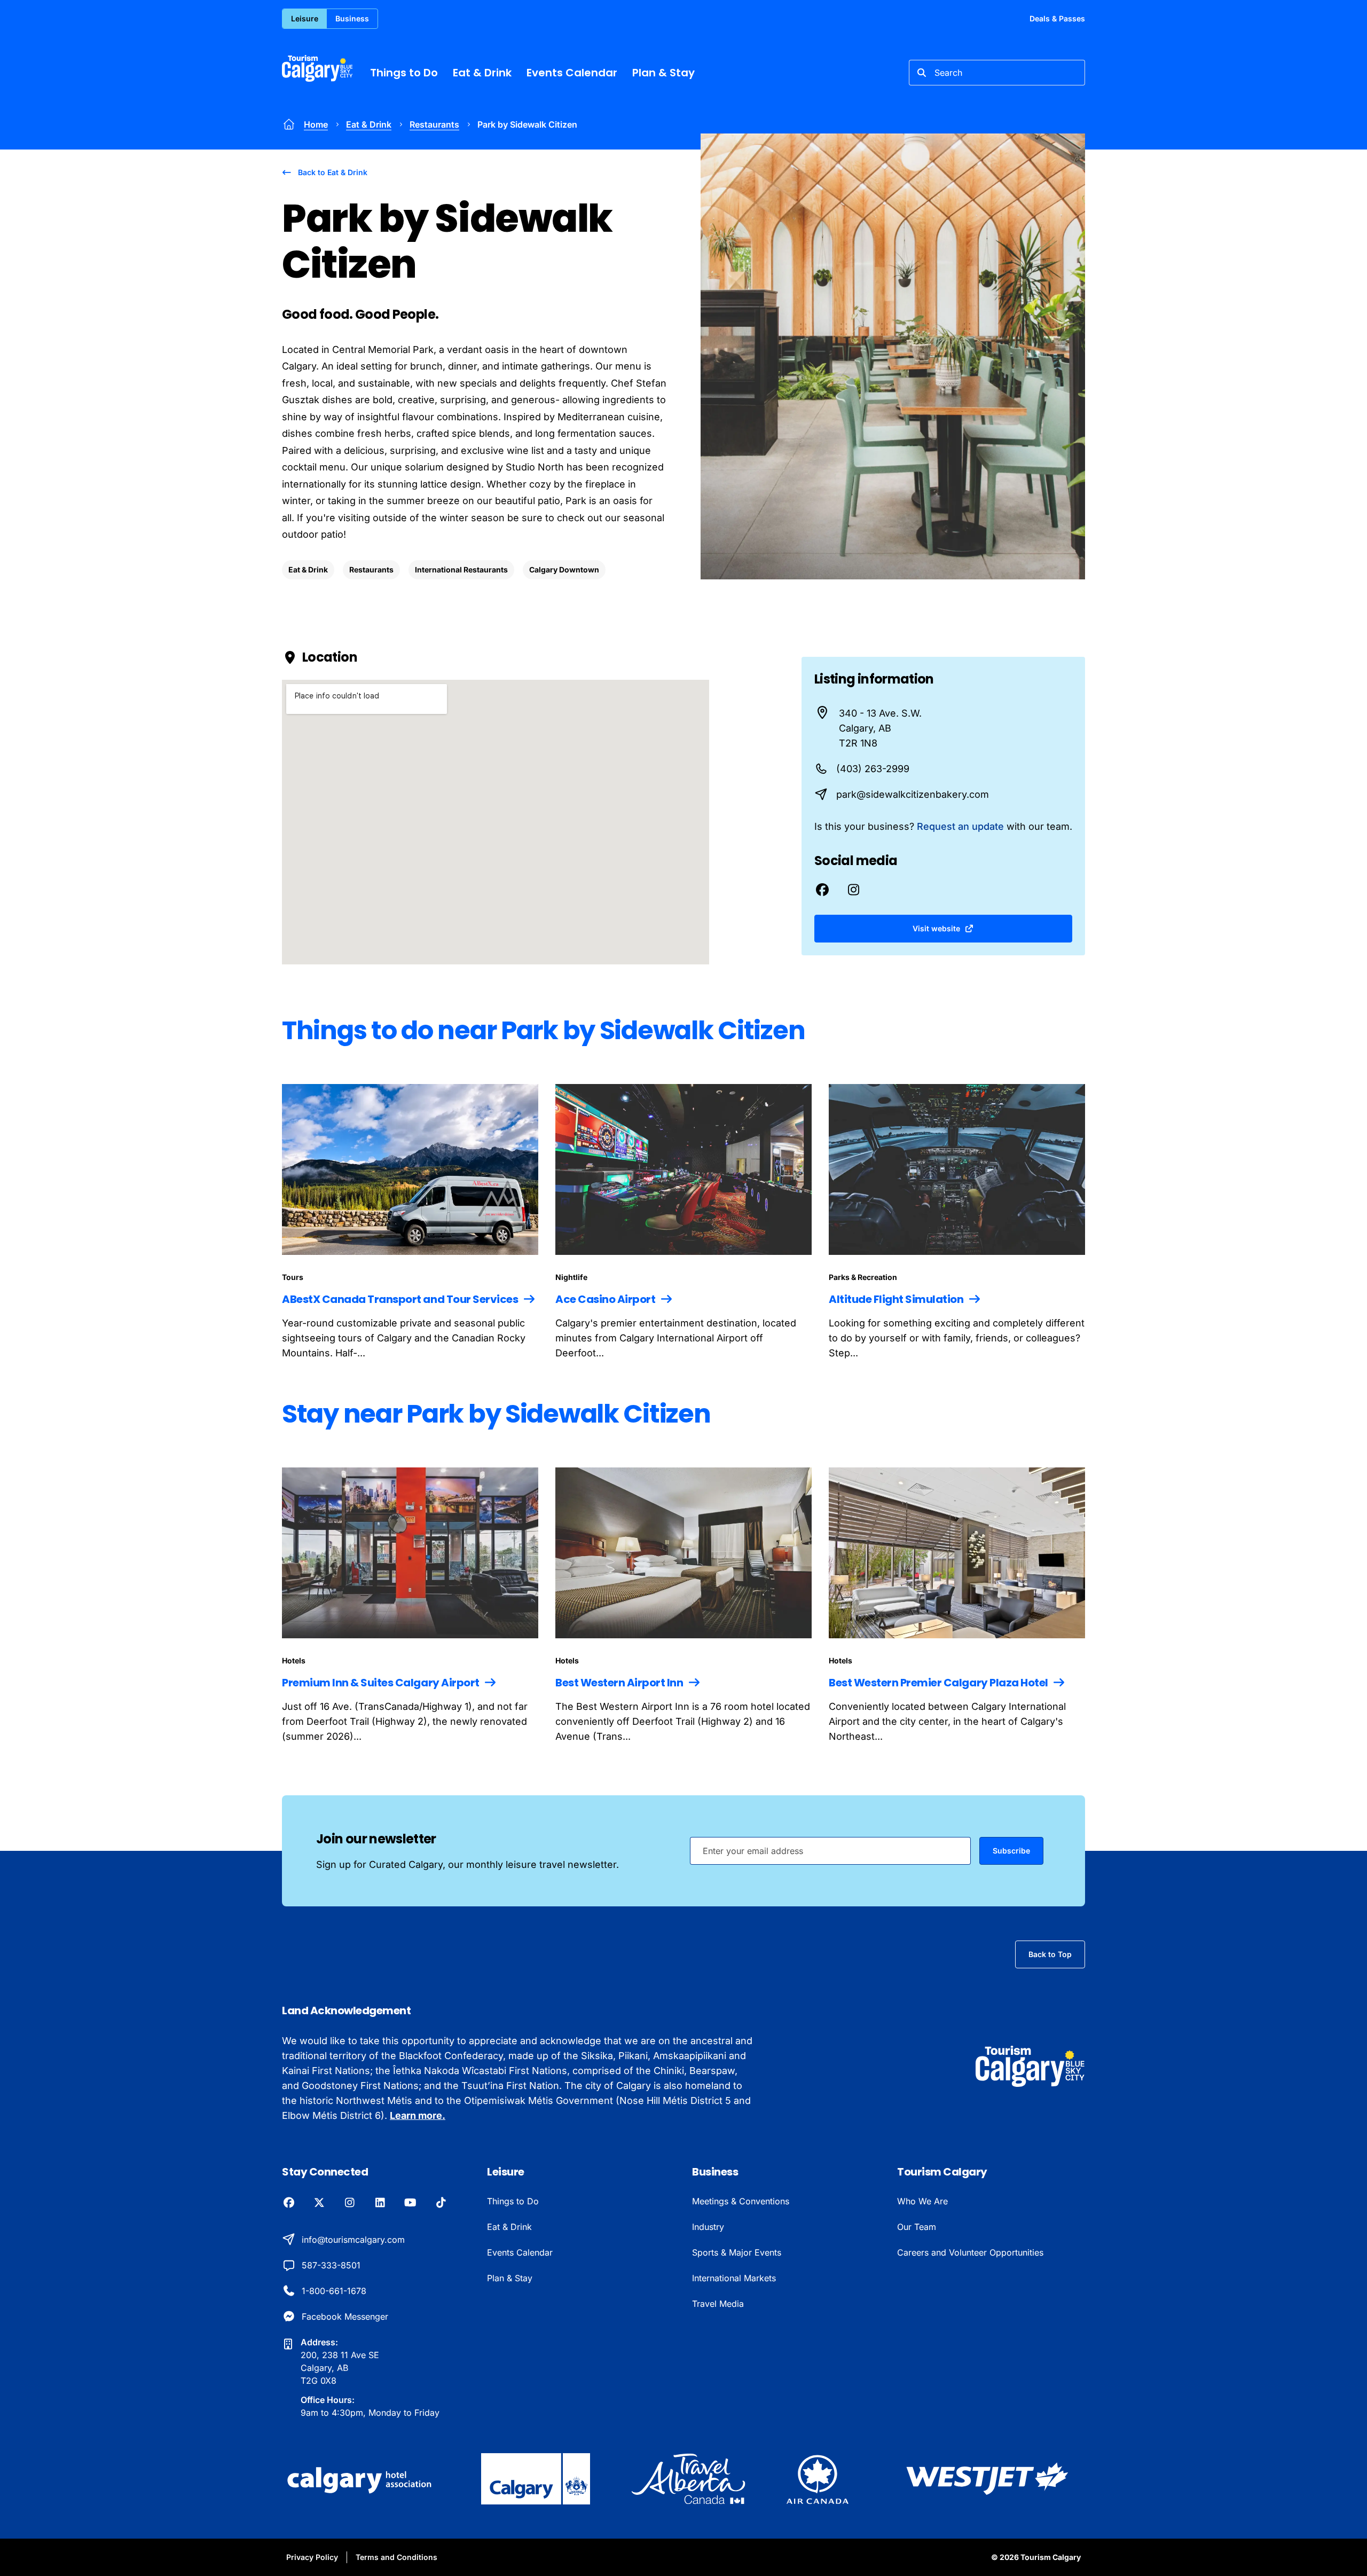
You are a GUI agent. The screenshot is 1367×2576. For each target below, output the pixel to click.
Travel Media (718, 2304)
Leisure (305, 18)
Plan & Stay (663, 73)
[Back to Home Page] (1030, 2066)
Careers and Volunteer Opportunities (970, 2252)
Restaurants (434, 124)
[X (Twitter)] (319, 2203)
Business (352, 18)
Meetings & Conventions (741, 2201)
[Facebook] (289, 2203)
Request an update (960, 826)
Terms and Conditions (396, 2557)
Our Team (917, 2227)
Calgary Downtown (564, 570)
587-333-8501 (331, 2265)
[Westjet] (987, 2479)
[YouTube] (410, 2203)
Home (316, 124)
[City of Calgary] (536, 2479)
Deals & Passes (1057, 18)
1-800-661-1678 (334, 2291)
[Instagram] (349, 2203)
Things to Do (404, 73)
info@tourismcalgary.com (353, 2240)
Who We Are (922, 2201)
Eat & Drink (482, 73)
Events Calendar (572, 73)
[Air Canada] (818, 2479)
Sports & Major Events (737, 2252)
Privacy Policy (312, 2557)
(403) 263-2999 (873, 769)
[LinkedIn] (380, 2203)
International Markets (734, 2278)
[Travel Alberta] (688, 2479)
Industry (708, 2227)
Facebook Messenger (345, 2316)
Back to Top (1050, 1954)
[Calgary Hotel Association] (361, 2479)
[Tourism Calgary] (317, 68)
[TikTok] (441, 2203)
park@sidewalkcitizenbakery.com (913, 794)
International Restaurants (461, 570)
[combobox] (997, 73)
